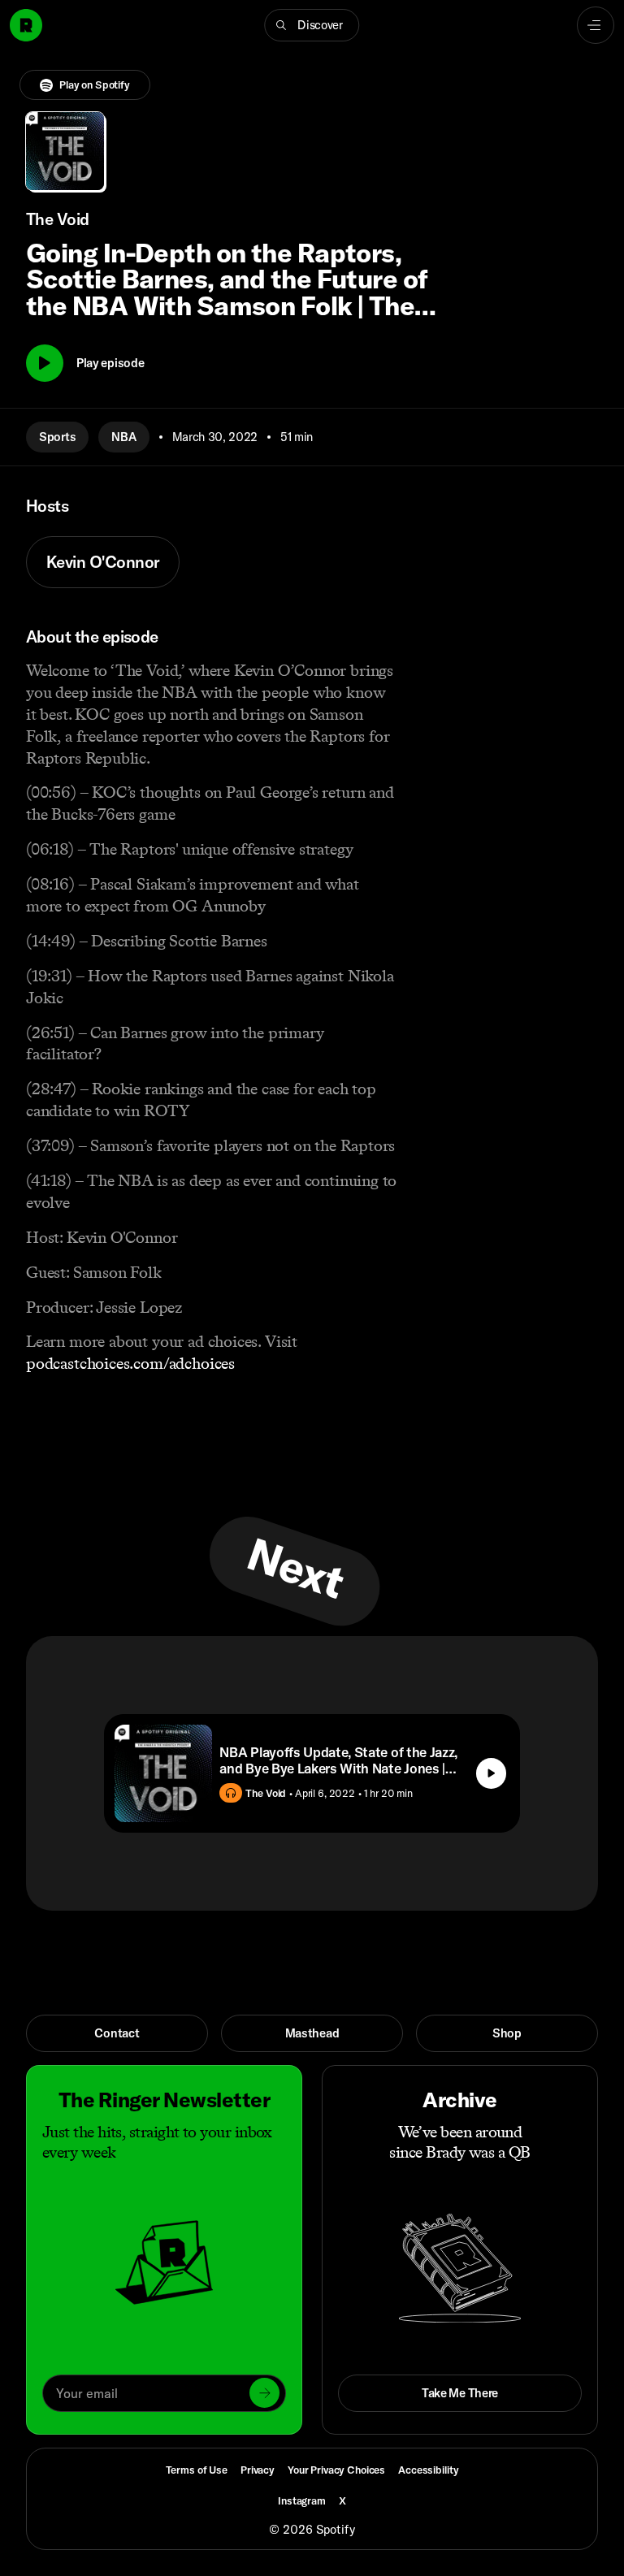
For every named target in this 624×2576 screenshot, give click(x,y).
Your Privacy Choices (336, 2470)
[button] (312, 25)
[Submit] (264, 2393)
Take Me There (460, 2393)
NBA (123, 437)
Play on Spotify (95, 84)
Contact (117, 2033)
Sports (57, 437)
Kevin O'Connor (103, 562)
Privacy (258, 2470)
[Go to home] (26, 25)
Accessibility (428, 2470)
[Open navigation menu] (596, 25)
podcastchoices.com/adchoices (130, 1363)
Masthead (312, 2033)
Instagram (302, 2500)
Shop (507, 2033)
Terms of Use (197, 2470)
